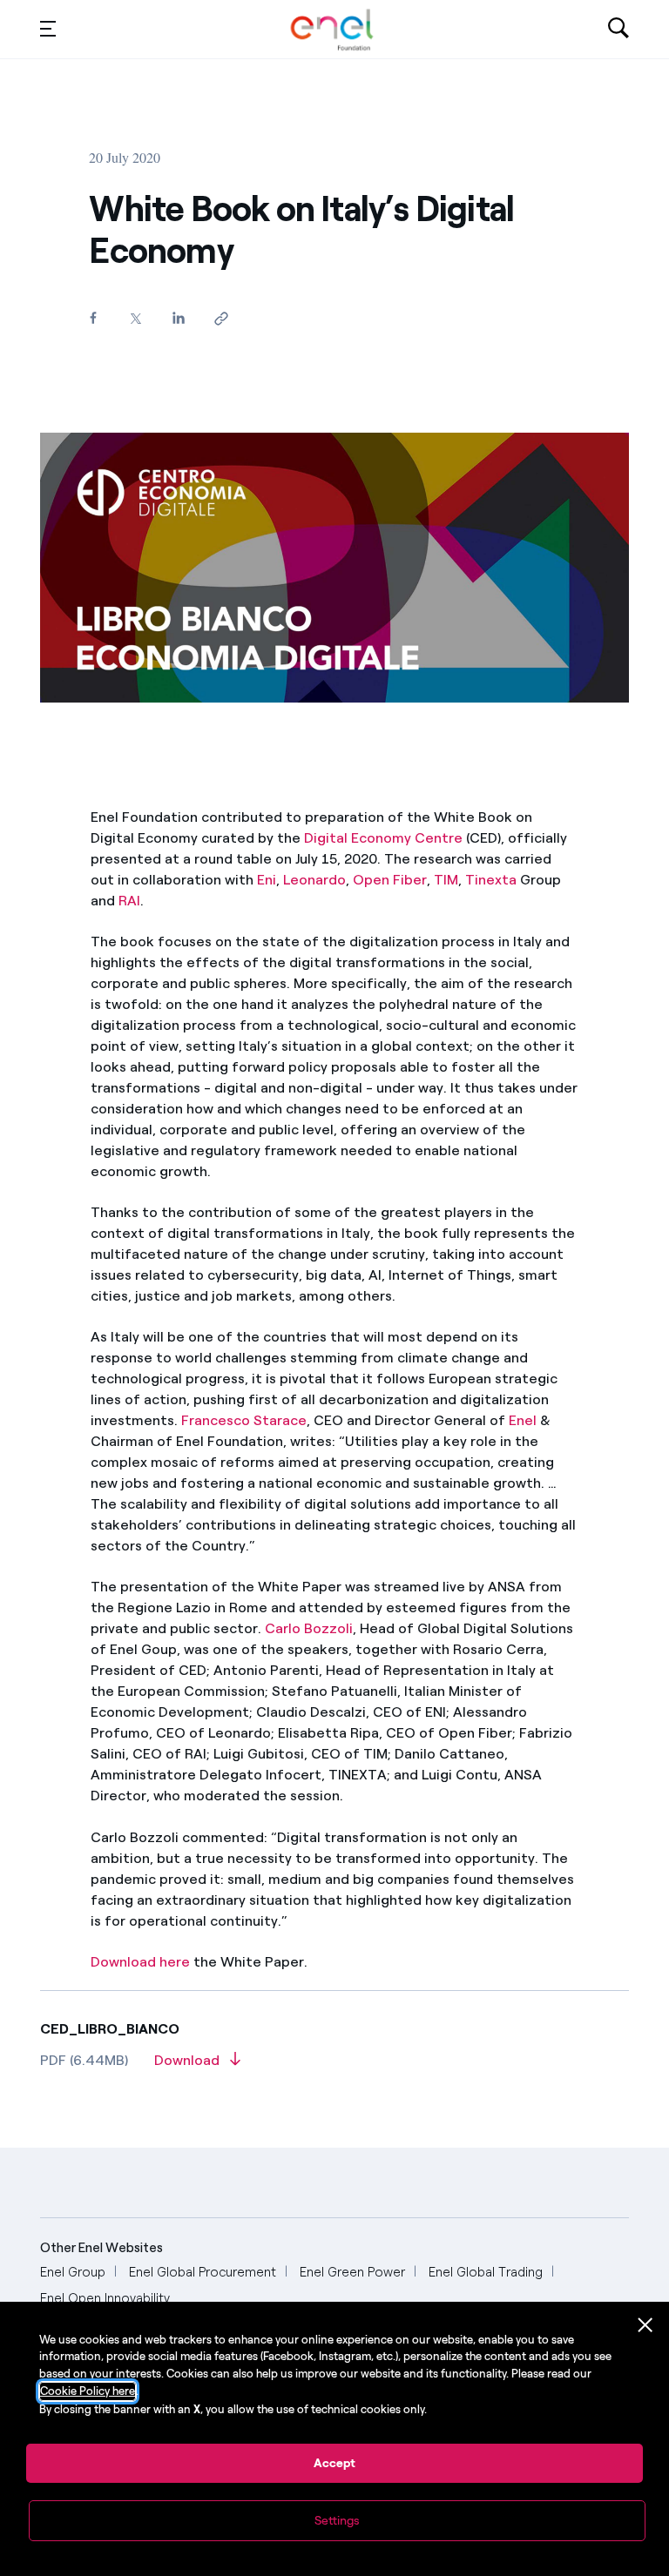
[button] (48, 28)
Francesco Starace (244, 1420)
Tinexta (491, 880)
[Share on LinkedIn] (178, 317)
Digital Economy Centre (383, 838)
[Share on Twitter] (135, 318)
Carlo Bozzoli (309, 1628)
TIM (446, 880)
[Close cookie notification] (645, 2325)
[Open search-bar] (618, 30)
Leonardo (314, 880)
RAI (129, 901)
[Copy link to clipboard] (221, 318)
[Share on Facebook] (93, 317)
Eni (267, 880)
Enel (523, 1420)
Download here (140, 1962)
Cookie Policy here (88, 2391)
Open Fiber (390, 880)
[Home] (332, 30)
